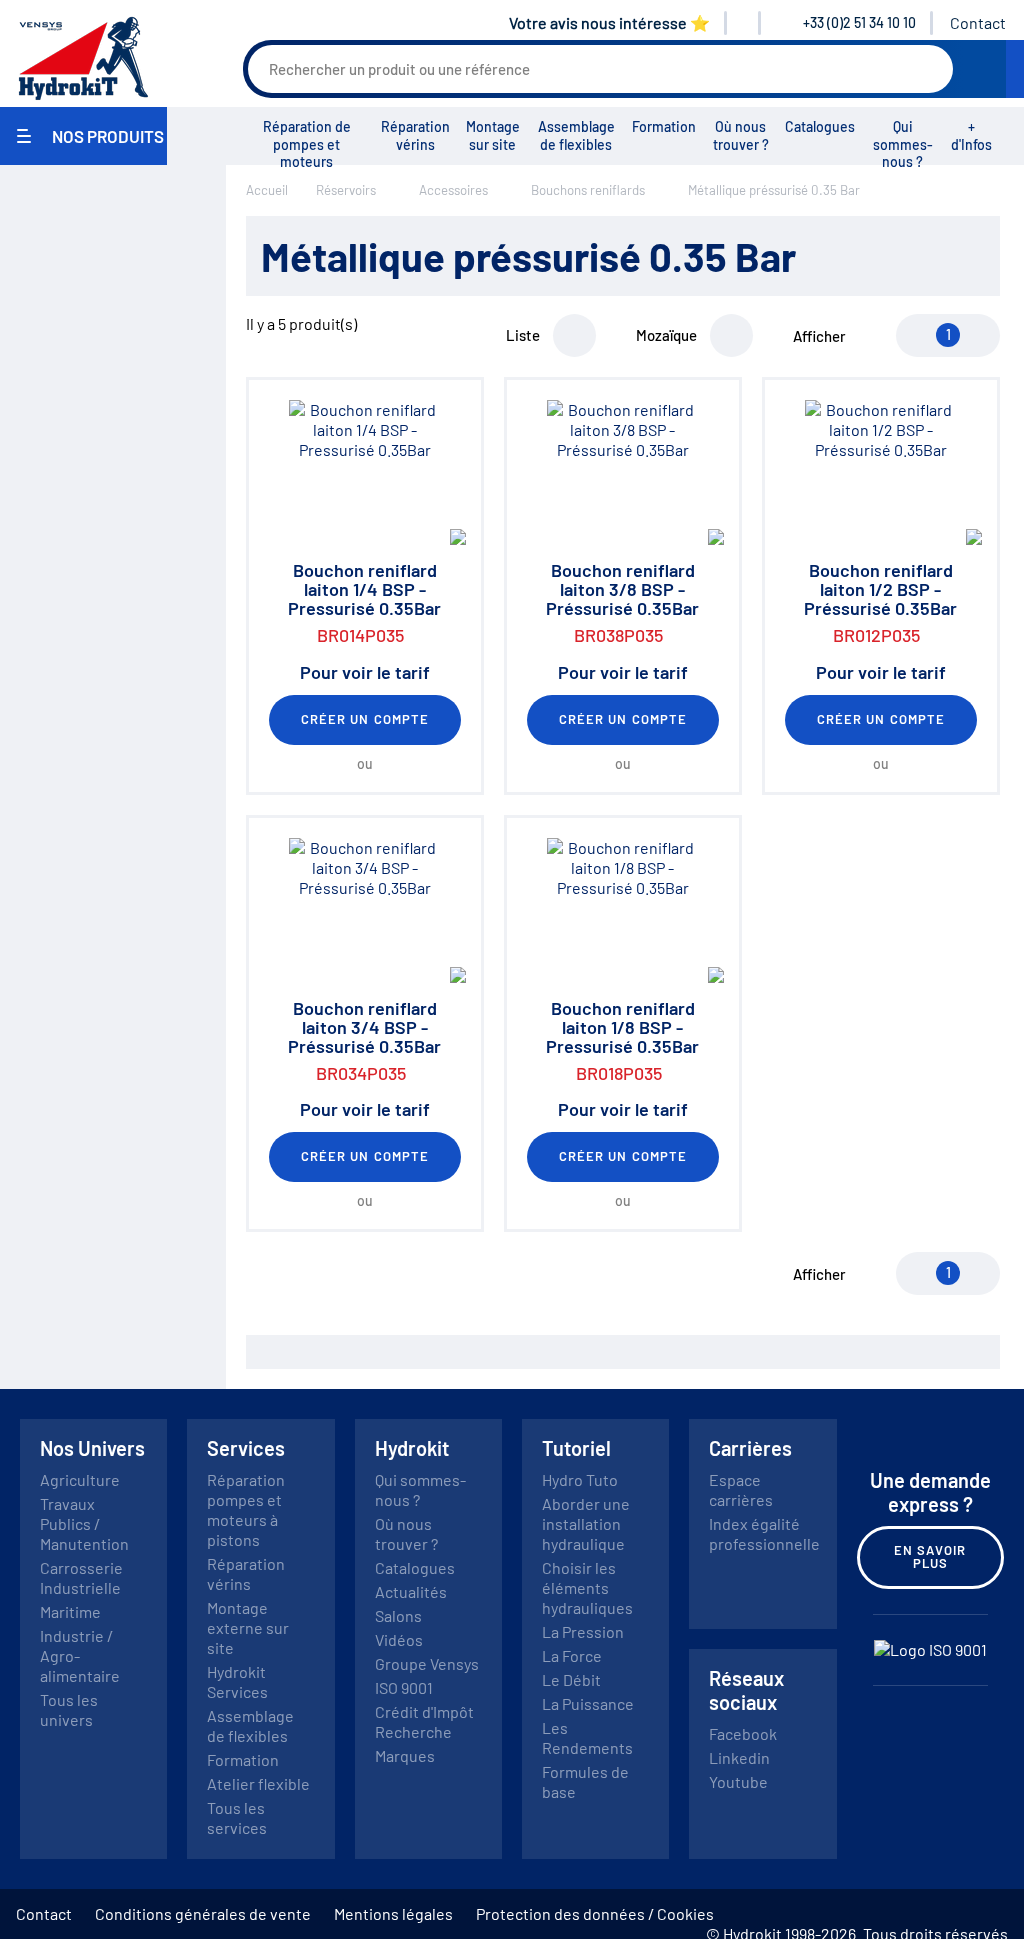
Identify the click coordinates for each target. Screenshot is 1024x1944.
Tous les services (237, 1817)
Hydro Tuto (580, 1479)
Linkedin (739, 1757)
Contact (978, 22)
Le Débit (571, 1679)
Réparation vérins (415, 135)
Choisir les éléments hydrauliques (587, 1587)
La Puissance (588, 1703)
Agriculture (80, 1479)
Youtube (738, 1781)
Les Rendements (587, 1737)
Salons (398, 1615)
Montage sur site (493, 135)
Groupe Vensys (427, 1663)
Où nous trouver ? (741, 135)
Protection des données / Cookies (595, 1913)
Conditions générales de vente (203, 1913)
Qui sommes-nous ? (903, 144)
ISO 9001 (404, 1687)
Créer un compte (365, 719)
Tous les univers (69, 1709)
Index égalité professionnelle (764, 1533)
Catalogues (820, 126)
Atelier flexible (258, 1783)
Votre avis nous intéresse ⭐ (609, 22)
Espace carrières (741, 1489)
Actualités (411, 1591)
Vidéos (399, 1639)
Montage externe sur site (248, 1627)
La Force (572, 1655)
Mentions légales (393, 1913)
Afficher (819, 336)
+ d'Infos (971, 135)
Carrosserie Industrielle (81, 1577)
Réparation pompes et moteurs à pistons (246, 1509)
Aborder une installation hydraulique (586, 1523)
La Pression (583, 1631)
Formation (664, 126)
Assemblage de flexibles (576, 135)
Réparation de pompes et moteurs (307, 144)
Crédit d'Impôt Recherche (424, 1721)
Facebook (743, 1733)
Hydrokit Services (237, 1681)
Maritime (70, 1611)
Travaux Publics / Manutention (84, 1523)
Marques (405, 1755)
